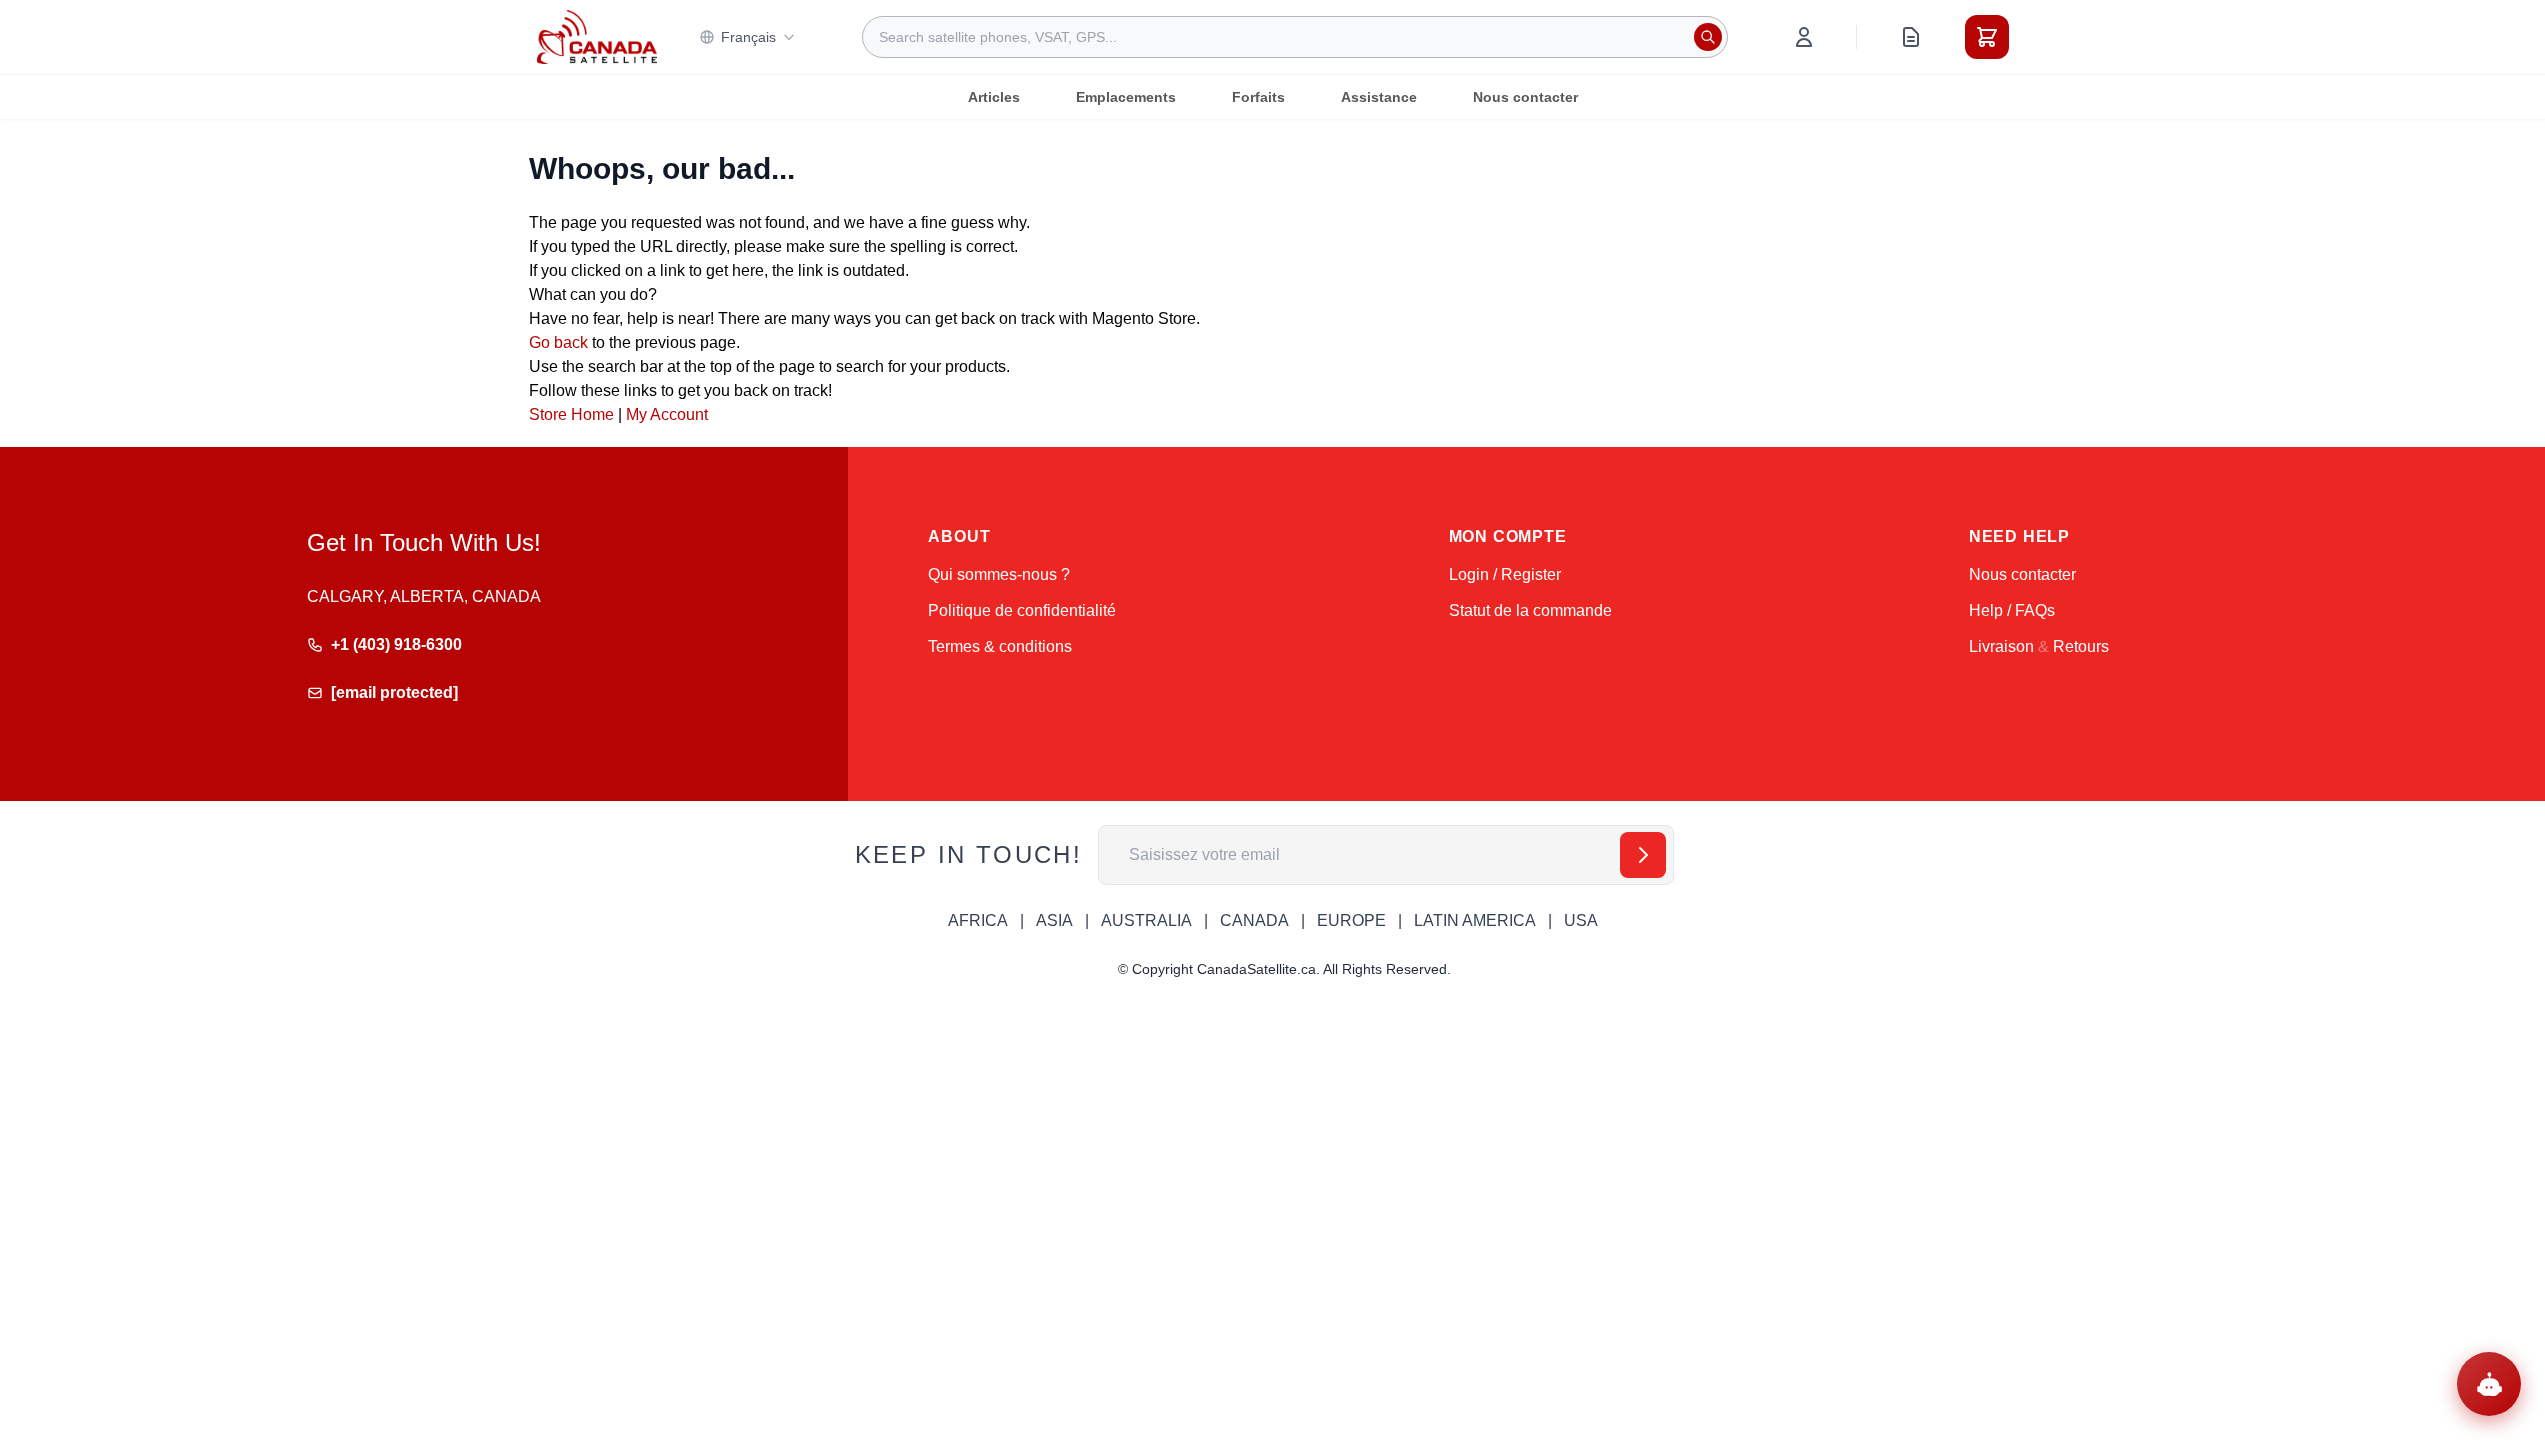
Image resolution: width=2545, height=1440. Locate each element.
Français (748, 37)
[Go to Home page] (597, 37)
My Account (667, 414)
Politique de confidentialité (1022, 610)
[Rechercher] (1708, 37)
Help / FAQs (2012, 610)
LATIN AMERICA (1475, 920)
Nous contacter (1525, 97)
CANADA (1254, 920)
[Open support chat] (2489, 1384)
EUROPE (1351, 920)
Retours (2081, 646)
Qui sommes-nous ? (999, 574)
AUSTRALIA (1146, 920)
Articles (994, 97)
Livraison (2001, 646)
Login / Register (1505, 574)
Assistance (1379, 97)
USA (1581, 920)
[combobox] (1295, 37)
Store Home (571, 414)
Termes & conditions (1000, 646)
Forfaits (1258, 97)
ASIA (1054, 920)
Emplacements (1126, 97)
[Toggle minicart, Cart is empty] (1987, 37)
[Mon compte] (1804, 37)
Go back (558, 342)
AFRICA (978, 920)
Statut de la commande (1530, 610)
